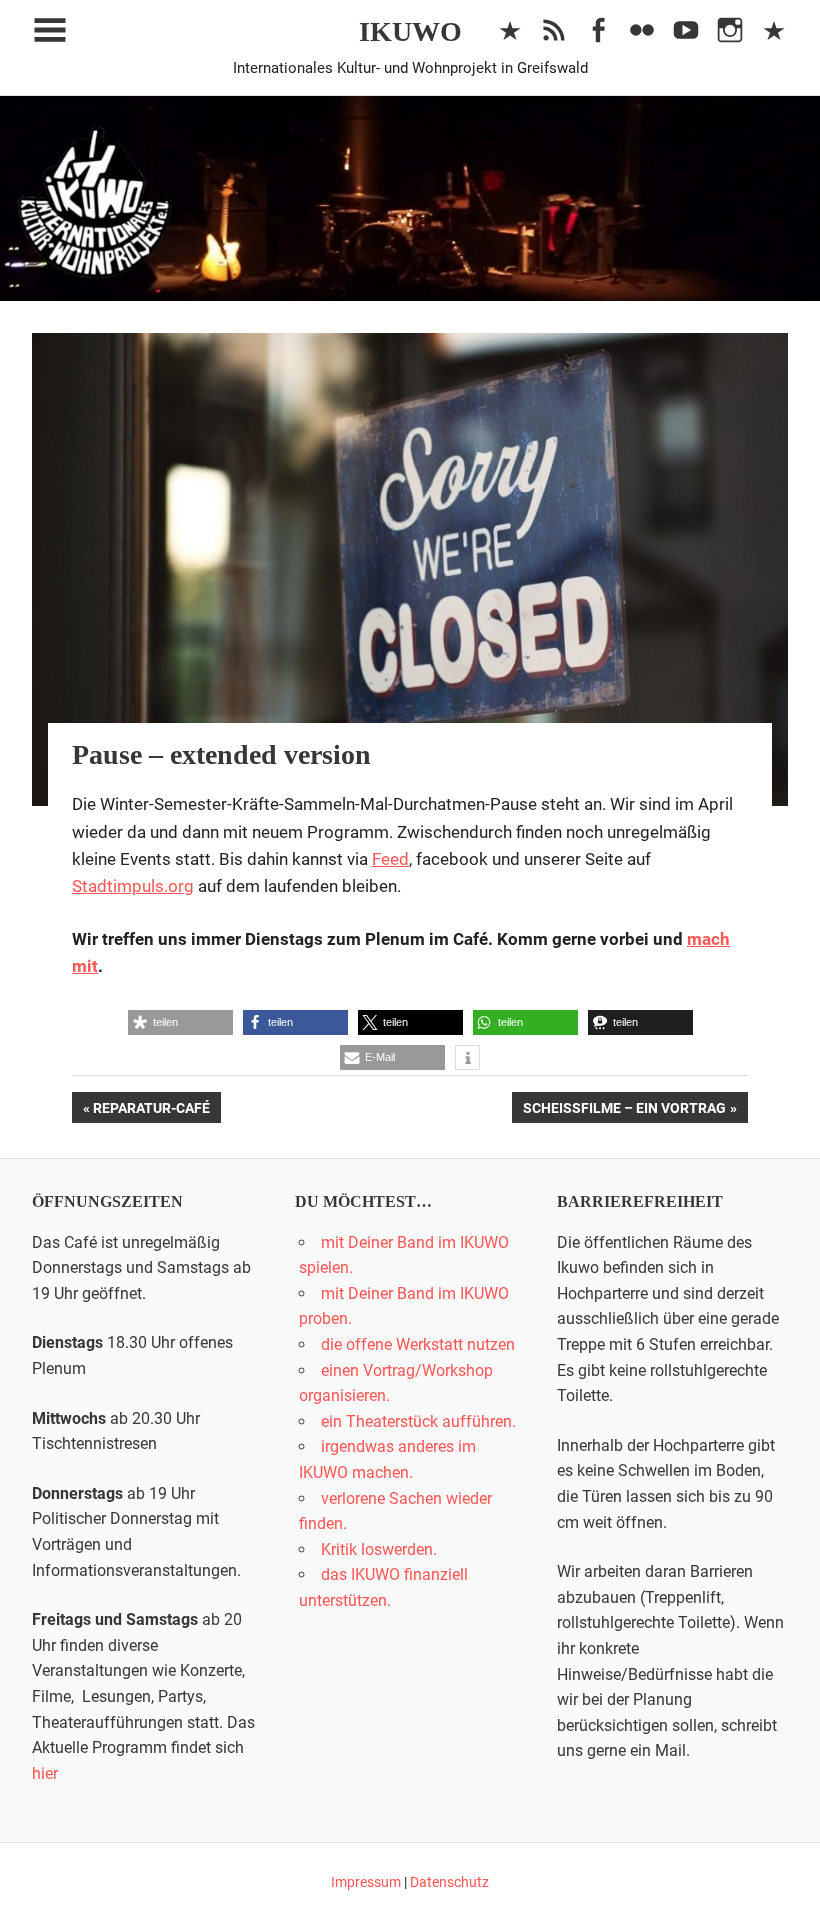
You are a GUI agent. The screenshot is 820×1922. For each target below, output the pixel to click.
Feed (390, 859)
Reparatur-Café (151, 1111)
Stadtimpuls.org (133, 886)
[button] (180, 1022)
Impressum (366, 1882)
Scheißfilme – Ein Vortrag (624, 1111)
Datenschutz (449, 1882)
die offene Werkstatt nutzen (418, 1344)
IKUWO (410, 31)
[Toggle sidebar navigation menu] (50, 30)
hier (45, 1773)
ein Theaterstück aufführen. (418, 1421)
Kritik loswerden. (379, 1549)
